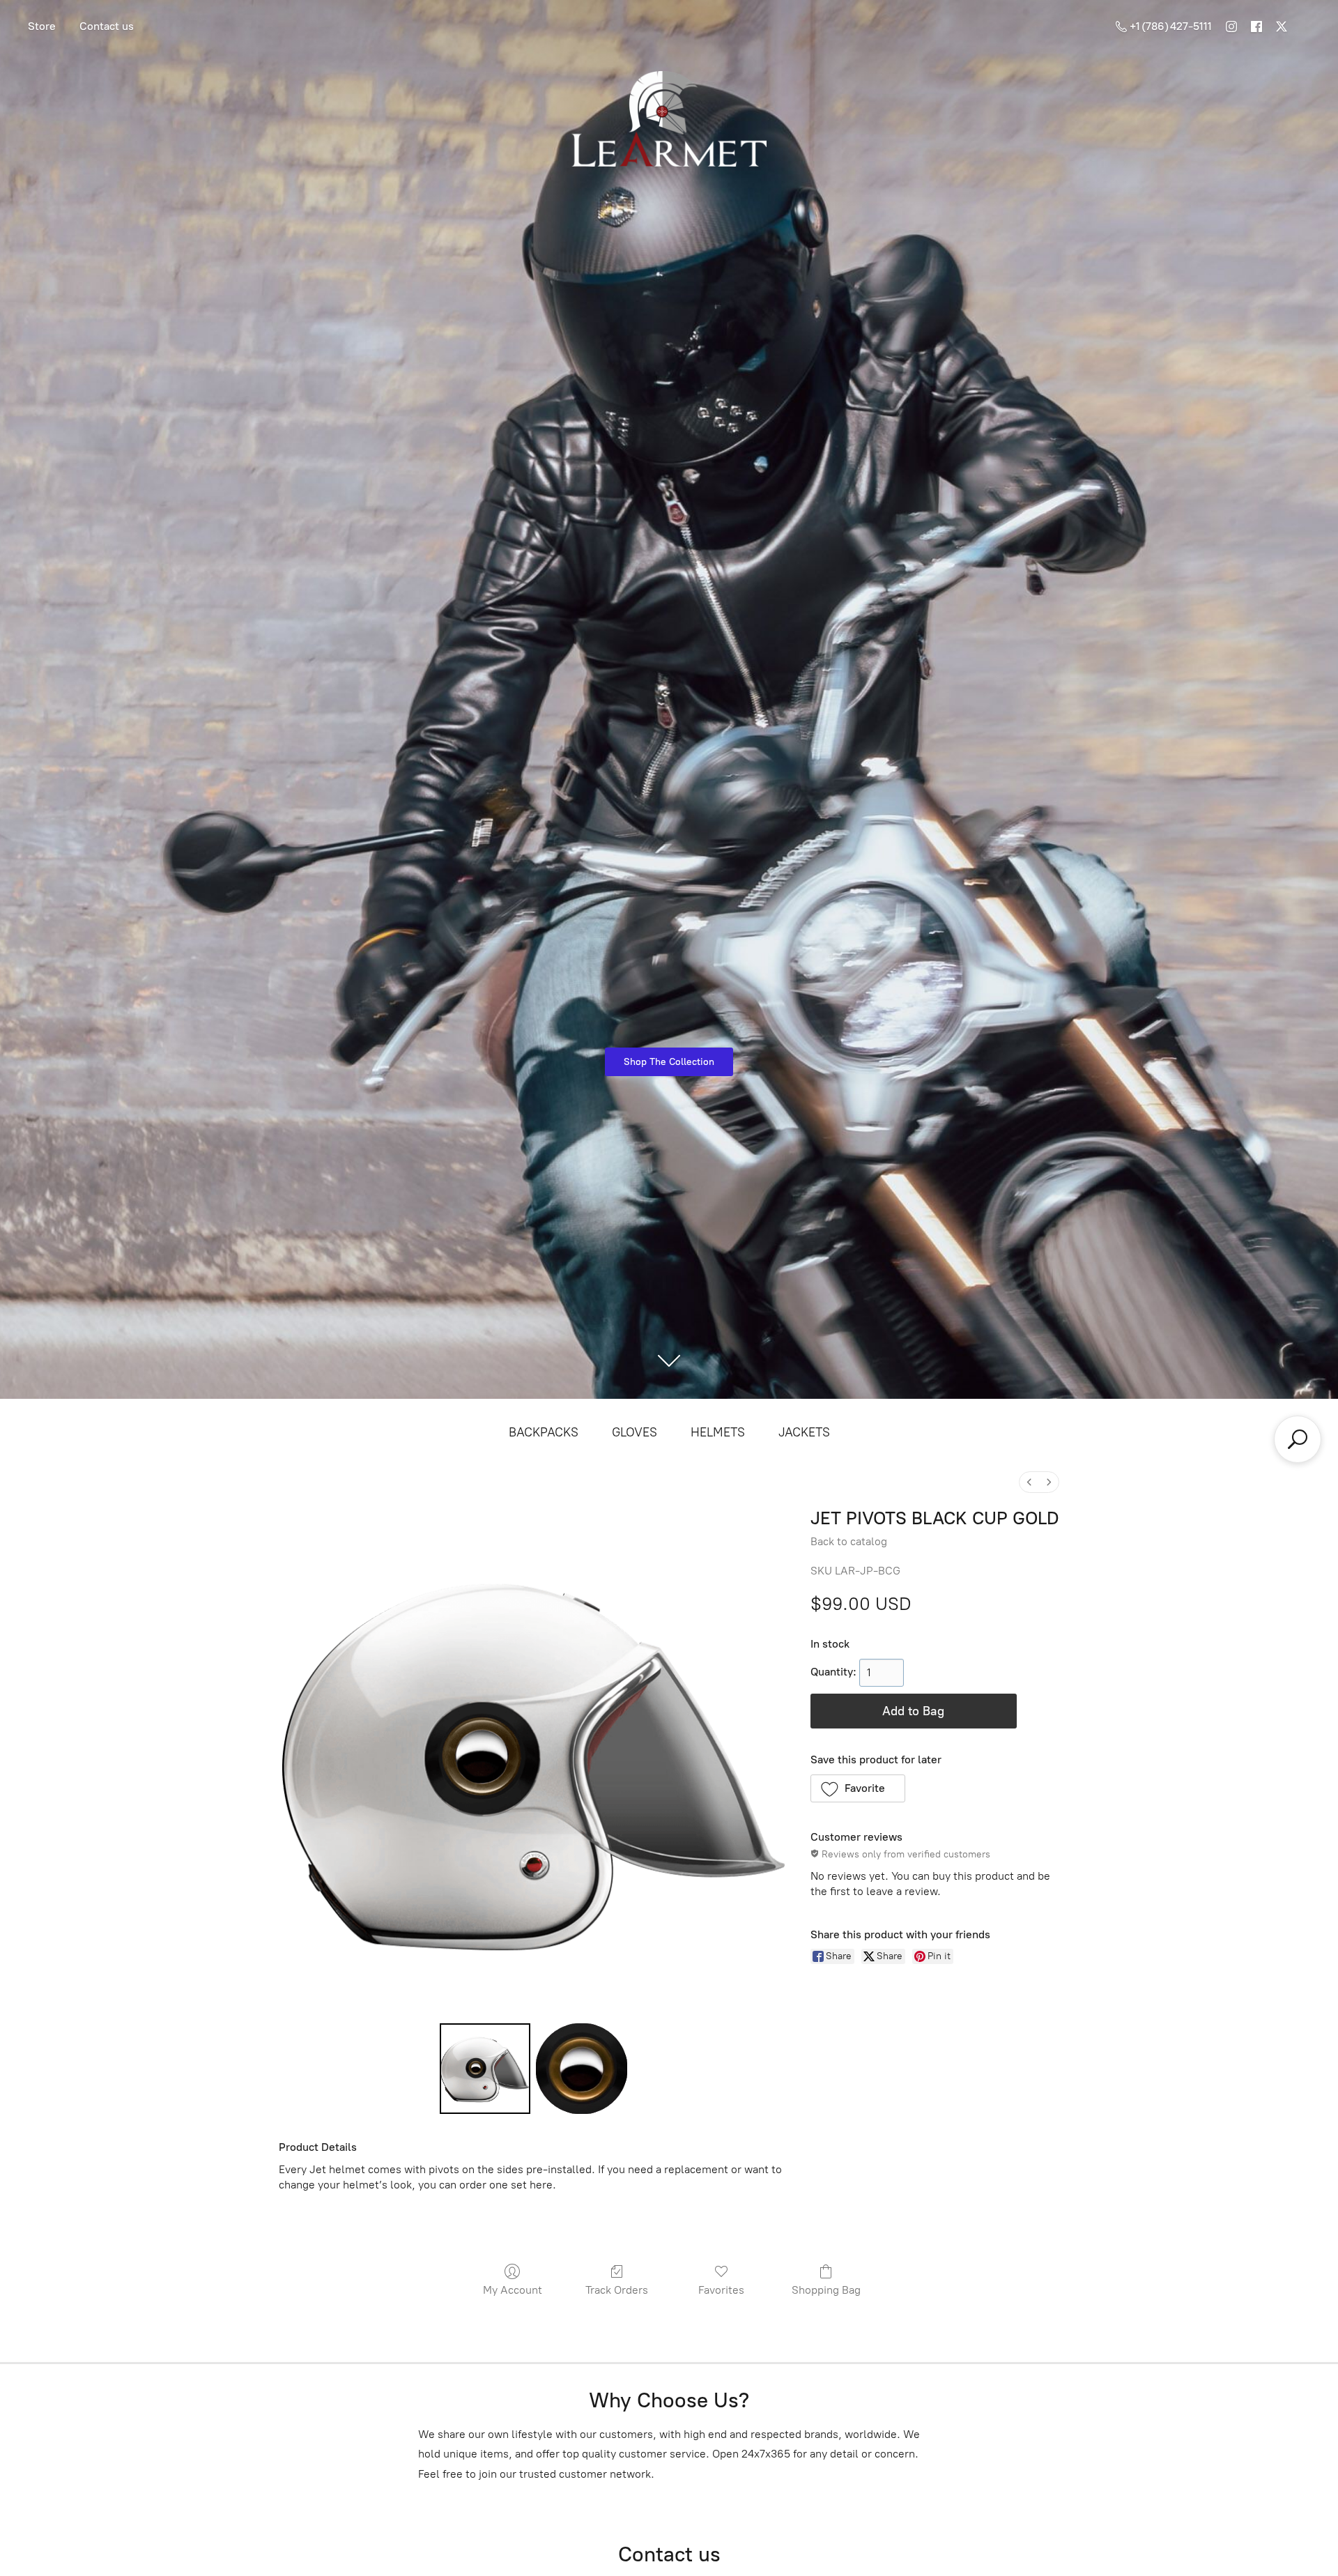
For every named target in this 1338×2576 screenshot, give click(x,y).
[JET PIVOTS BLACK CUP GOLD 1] (581, 2069)
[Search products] (1298, 1439)
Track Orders (617, 2290)
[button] (858, 1788)
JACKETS (804, 1432)
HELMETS (718, 1432)
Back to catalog (849, 1541)
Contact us (107, 26)
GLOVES (635, 1432)
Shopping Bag (826, 2290)
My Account (513, 2290)
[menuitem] (1029, 1482)
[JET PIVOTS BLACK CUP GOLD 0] (485, 2069)
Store (42, 26)
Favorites (721, 2290)
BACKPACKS (544, 1432)
